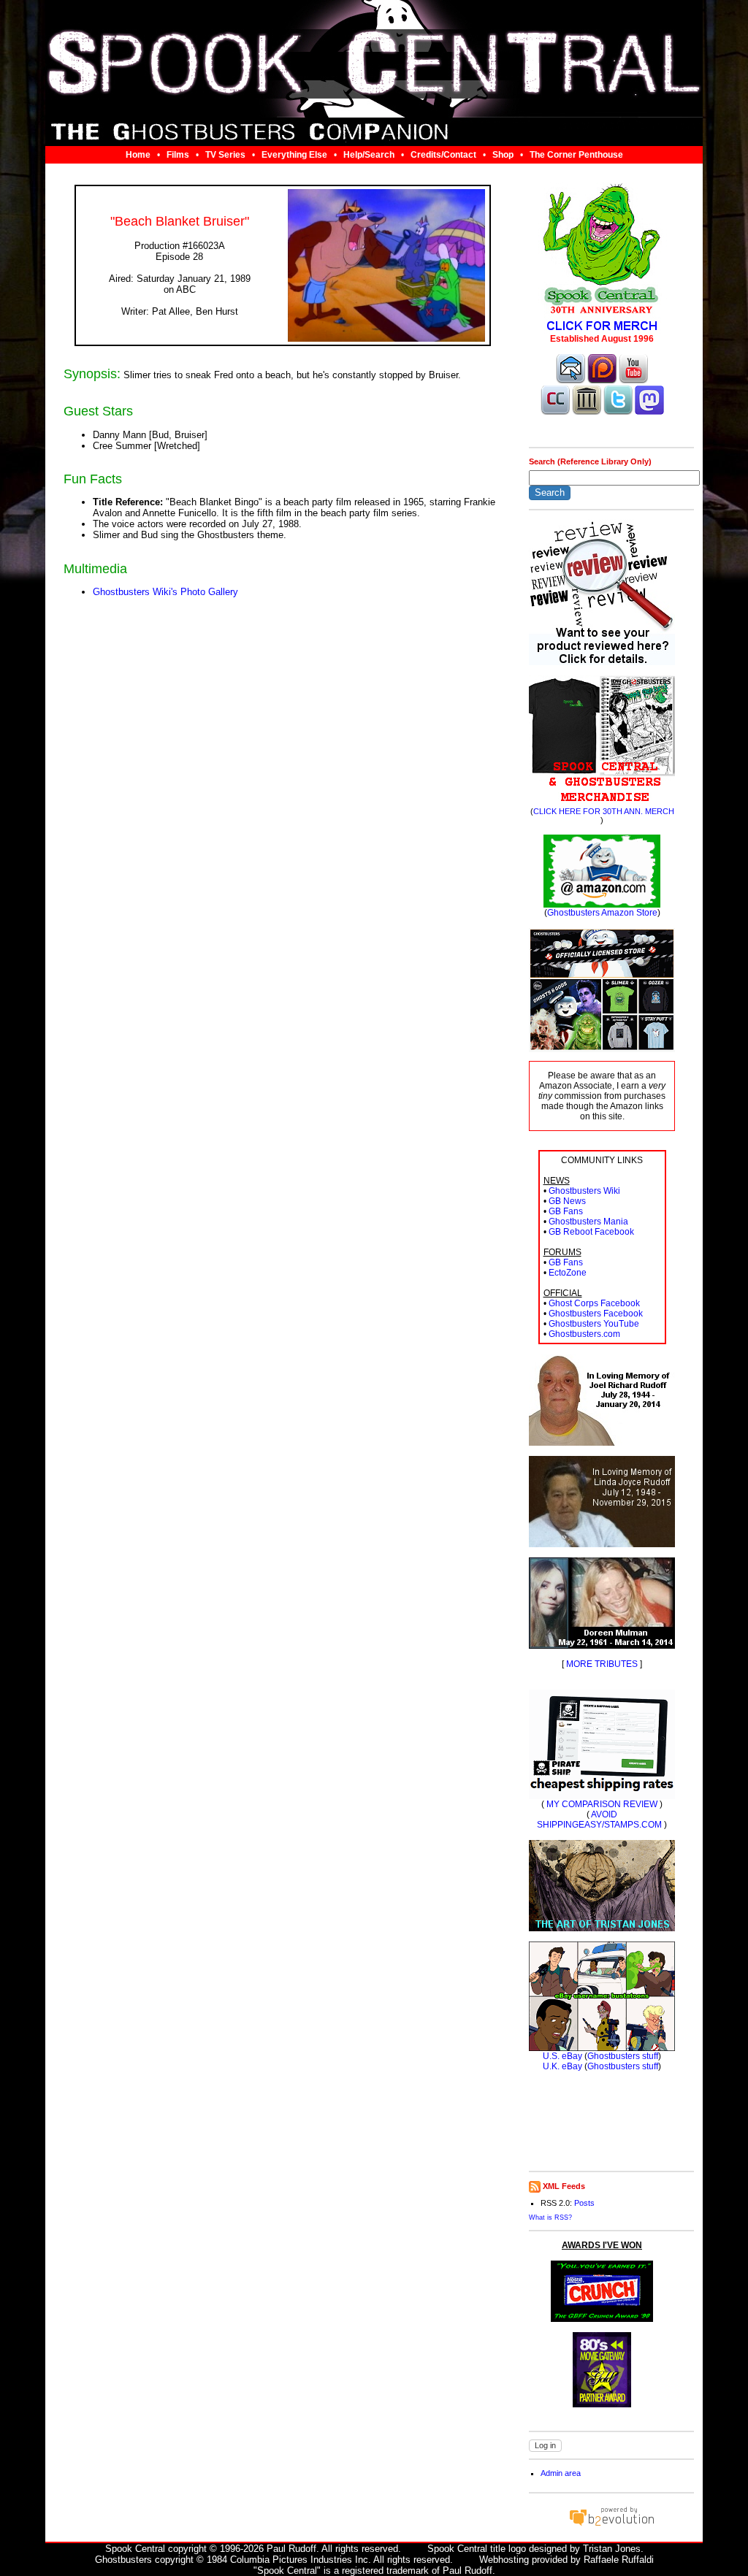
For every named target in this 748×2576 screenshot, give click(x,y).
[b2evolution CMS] (611, 2525)
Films (178, 155)
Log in (545, 2445)
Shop (503, 155)
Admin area (561, 2473)
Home (138, 155)
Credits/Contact (443, 155)
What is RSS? (550, 2217)
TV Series (225, 155)
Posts (584, 2203)
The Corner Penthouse (576, 155)
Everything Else (294, 155)
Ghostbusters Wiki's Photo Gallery (165, 592)
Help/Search (369, 155)
